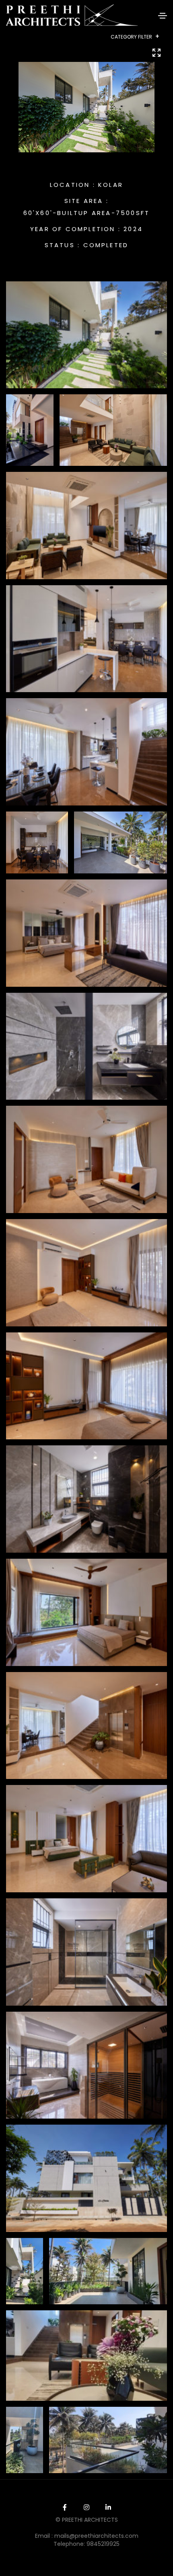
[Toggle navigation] (163, 16)
